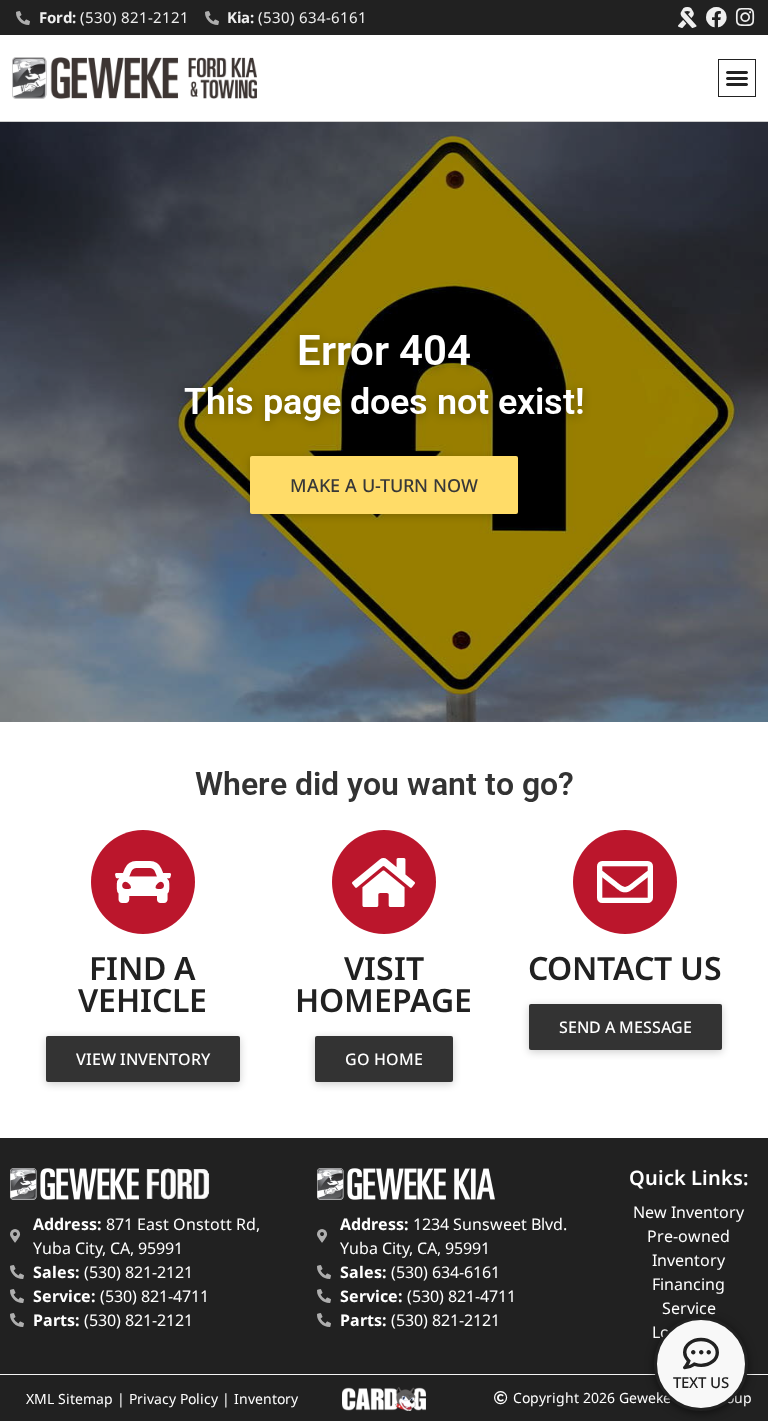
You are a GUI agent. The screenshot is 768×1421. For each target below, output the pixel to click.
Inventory (266, 1398)
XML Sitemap (69, 1398)
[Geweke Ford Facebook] (716, 17)
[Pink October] (687, 17)
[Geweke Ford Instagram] (745, 17)
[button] (737, 78)
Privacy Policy (173, 1398)
